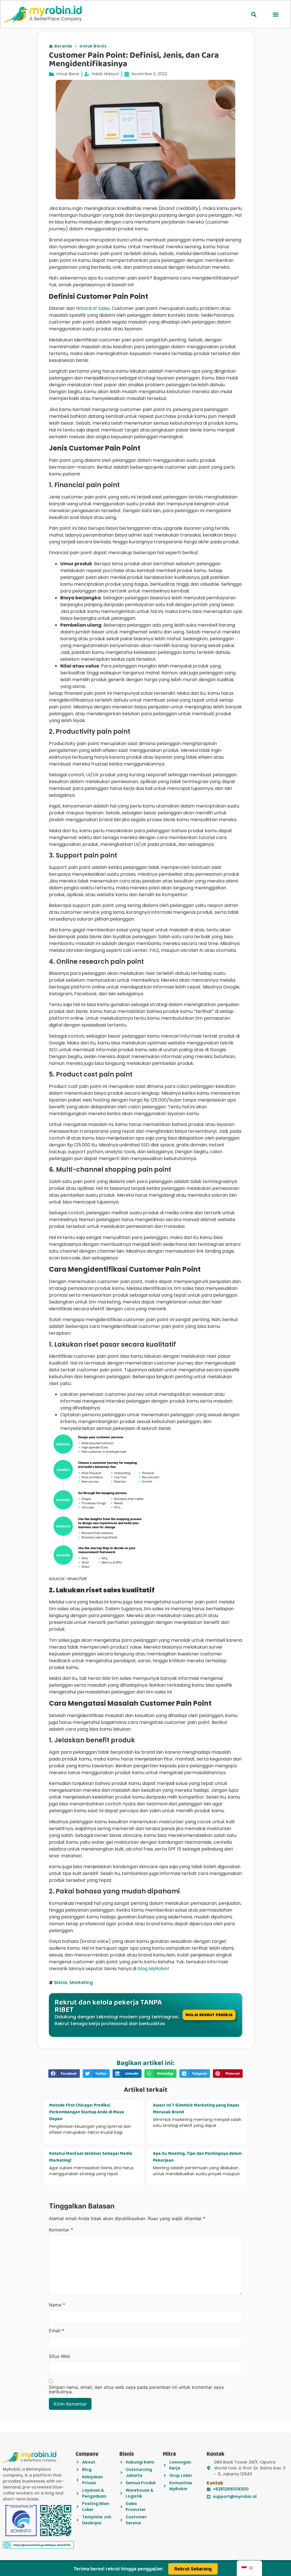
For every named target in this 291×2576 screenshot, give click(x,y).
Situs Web (60, 2356)
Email (57, 2331)
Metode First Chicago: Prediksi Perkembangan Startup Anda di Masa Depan (87, 2112)
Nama (57, 2305)
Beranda (63, 46)
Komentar (61, 2230)
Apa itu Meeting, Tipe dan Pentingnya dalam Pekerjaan (197, 2157)
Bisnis (61, 1982)
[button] (254, 14)
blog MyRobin (153, 1969)
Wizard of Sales (93, 308)
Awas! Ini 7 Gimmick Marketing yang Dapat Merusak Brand (196, 2109)
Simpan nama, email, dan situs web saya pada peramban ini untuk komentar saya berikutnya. (136, 2389)
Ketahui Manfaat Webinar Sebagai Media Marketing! (91, 2157)
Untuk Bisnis (93, 46)
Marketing (81, 1982)
